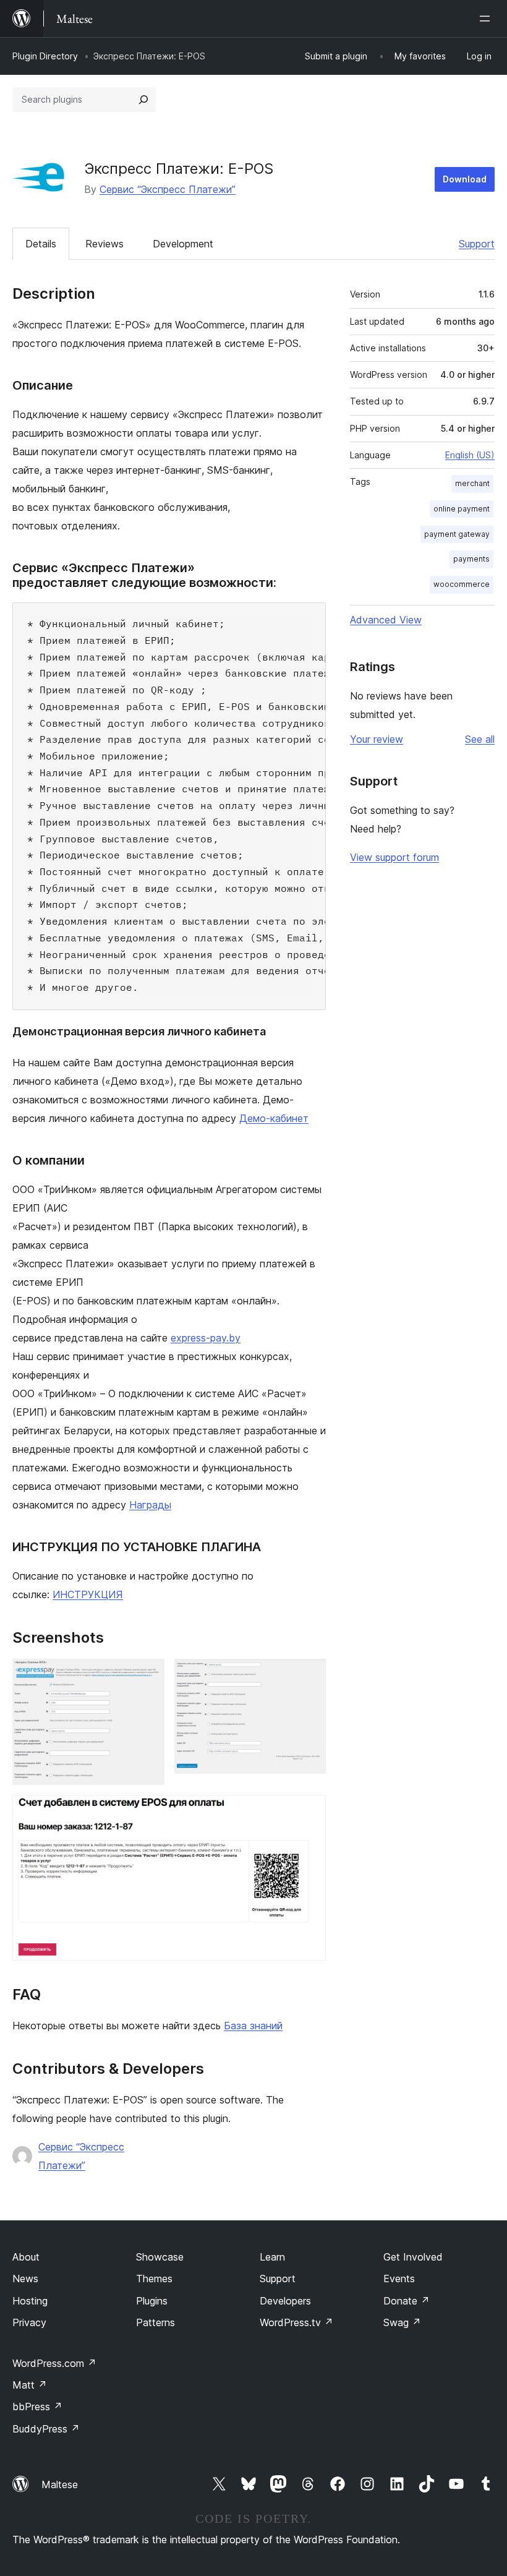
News (25, 2279)
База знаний (253, 2026)
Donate (407, 2301)
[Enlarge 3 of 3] (309, 1812)
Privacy (29, 2322)
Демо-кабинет (274, 1118)
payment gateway (457, 534)
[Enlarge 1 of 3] (148, 1675)
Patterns (156, 2322)
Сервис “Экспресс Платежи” (168, 189)
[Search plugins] (143, 100)
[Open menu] (487, 19)
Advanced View (386, 620)
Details (41, 244)
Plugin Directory (45, 56)
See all (480, 739)
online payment (462, 509)
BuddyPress (46, 2429)
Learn (272, 2257)
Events (399, 2279)
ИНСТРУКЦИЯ (88, 1594)
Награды (150, 1505)
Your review (377, 739)
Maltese (60, 2484)
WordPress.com (54, 2363)
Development (183, 244)
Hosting (30, 2301)
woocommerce (462, 584)
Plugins (152, 2301)
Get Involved (413, 2257)
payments (471, 559)
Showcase (160, 2257)
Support (477, 244)
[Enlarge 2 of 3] (309, 1675)
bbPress (37, 2407)
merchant (472, 483)
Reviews (104, 244)
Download (465, 179)
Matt (30, 2385)
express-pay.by (206, 1338)
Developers (285, 2301)
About (26, 2257)
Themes (154, 2279)
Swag (402, 2322)
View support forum (394, 857)
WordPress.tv (296, 2322)
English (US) (470, 455)
